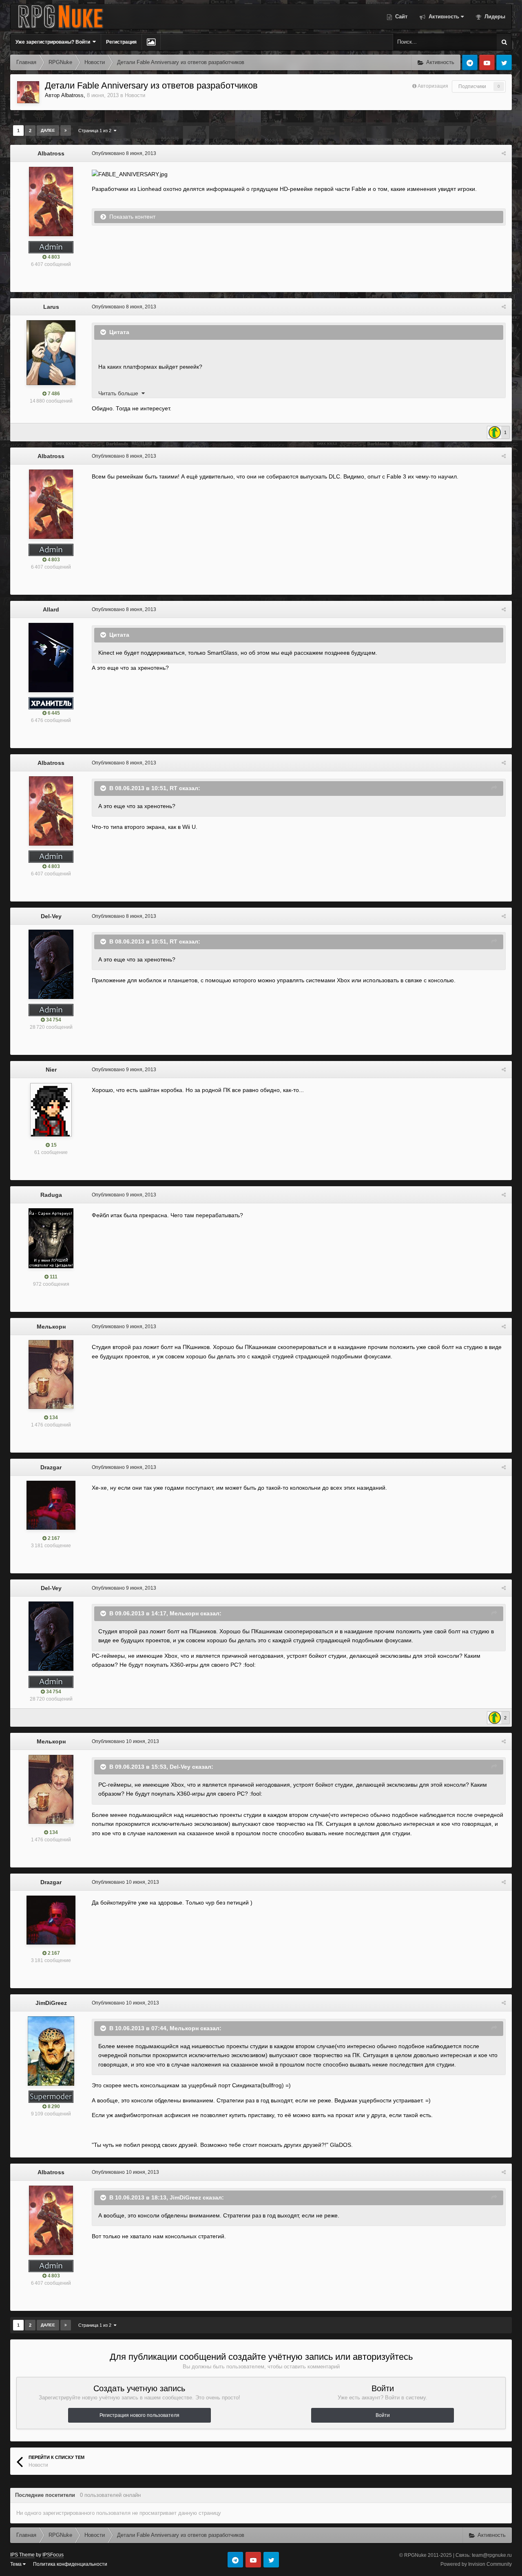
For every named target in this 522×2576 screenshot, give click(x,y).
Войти (383, 2415)
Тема (17, 2564)
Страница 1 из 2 (96, 131)
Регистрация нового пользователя (139, 2415)
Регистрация (121, 42)
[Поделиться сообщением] (504, 153)
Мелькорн (51, 1327)
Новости (135, 95)
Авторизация (433, 86)
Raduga (51, 1195)
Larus (51, 307)
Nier (51, 1070)
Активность (443, 17)
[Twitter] (504, 62)
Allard (51, 609)
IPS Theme (22, 2555)
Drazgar (51, 1467)
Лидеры (494, 17)
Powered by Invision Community (476, 2564)
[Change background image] (151, 42)
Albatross (72, 95)
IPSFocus (53, 2555)
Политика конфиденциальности (70, 2564)
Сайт (400, 17)
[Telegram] (470, 62)
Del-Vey (51, 916)
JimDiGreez (51, 2003)
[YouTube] (487, 62)
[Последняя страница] (66, 131)
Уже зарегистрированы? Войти (54, 42)
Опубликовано (124, 153)
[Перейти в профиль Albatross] (28, 92)
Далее (48, 130)
